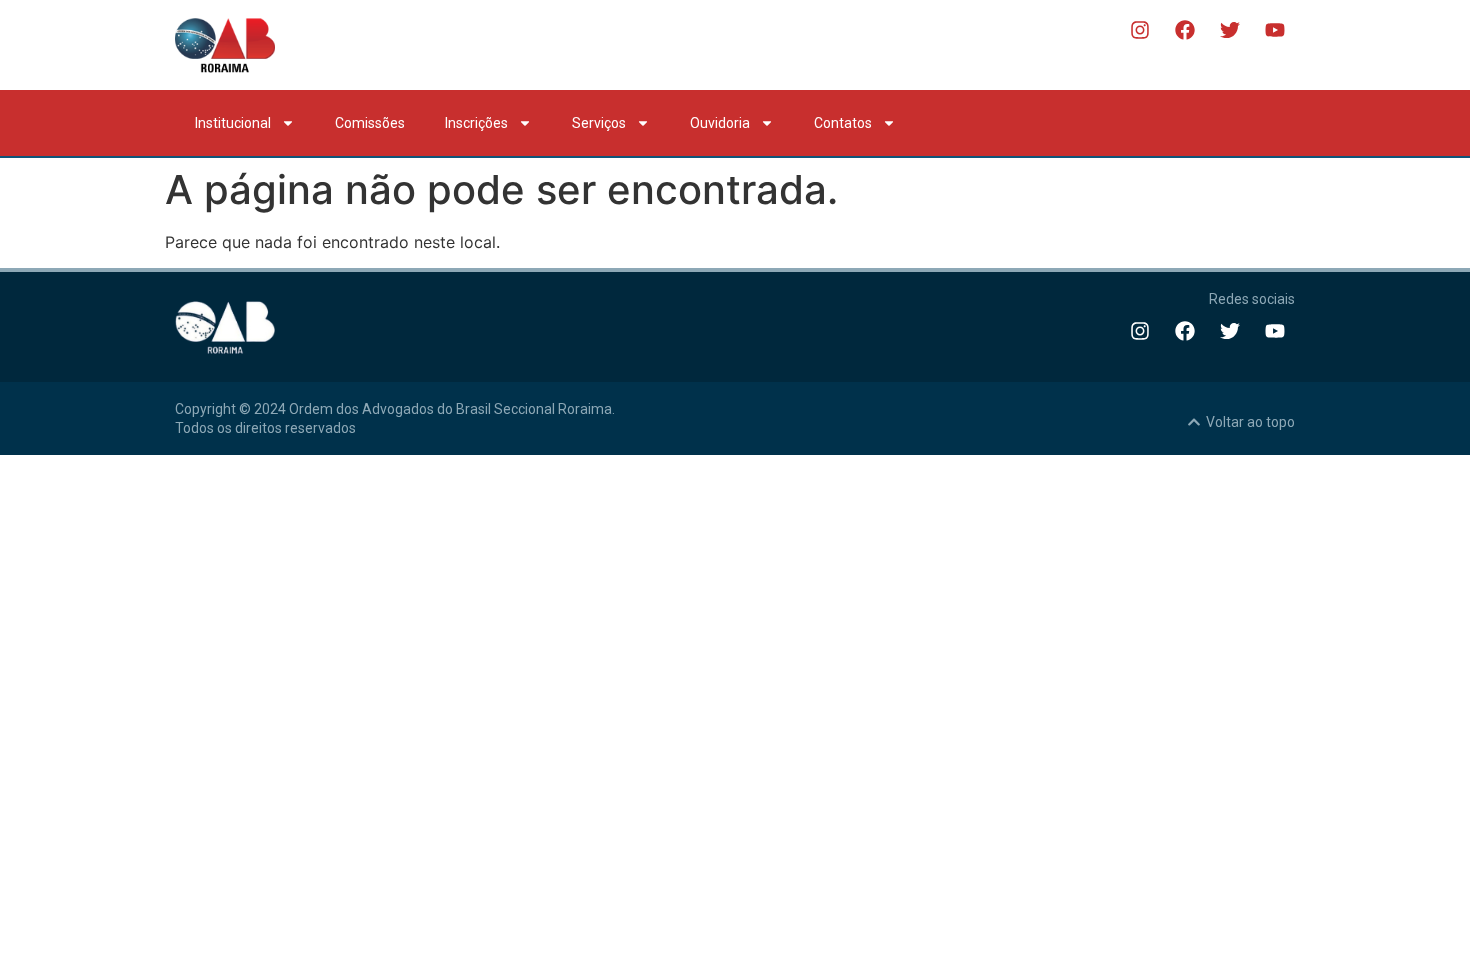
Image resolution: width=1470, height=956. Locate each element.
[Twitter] (1230, 30)
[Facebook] (1185, 30)
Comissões (370, 123)
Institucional (233, 123)
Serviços (599, 123)
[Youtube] (1275, 30)
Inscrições (476, 123)
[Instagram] (1140, 30)
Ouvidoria (720, 123)
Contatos (843, 123)
